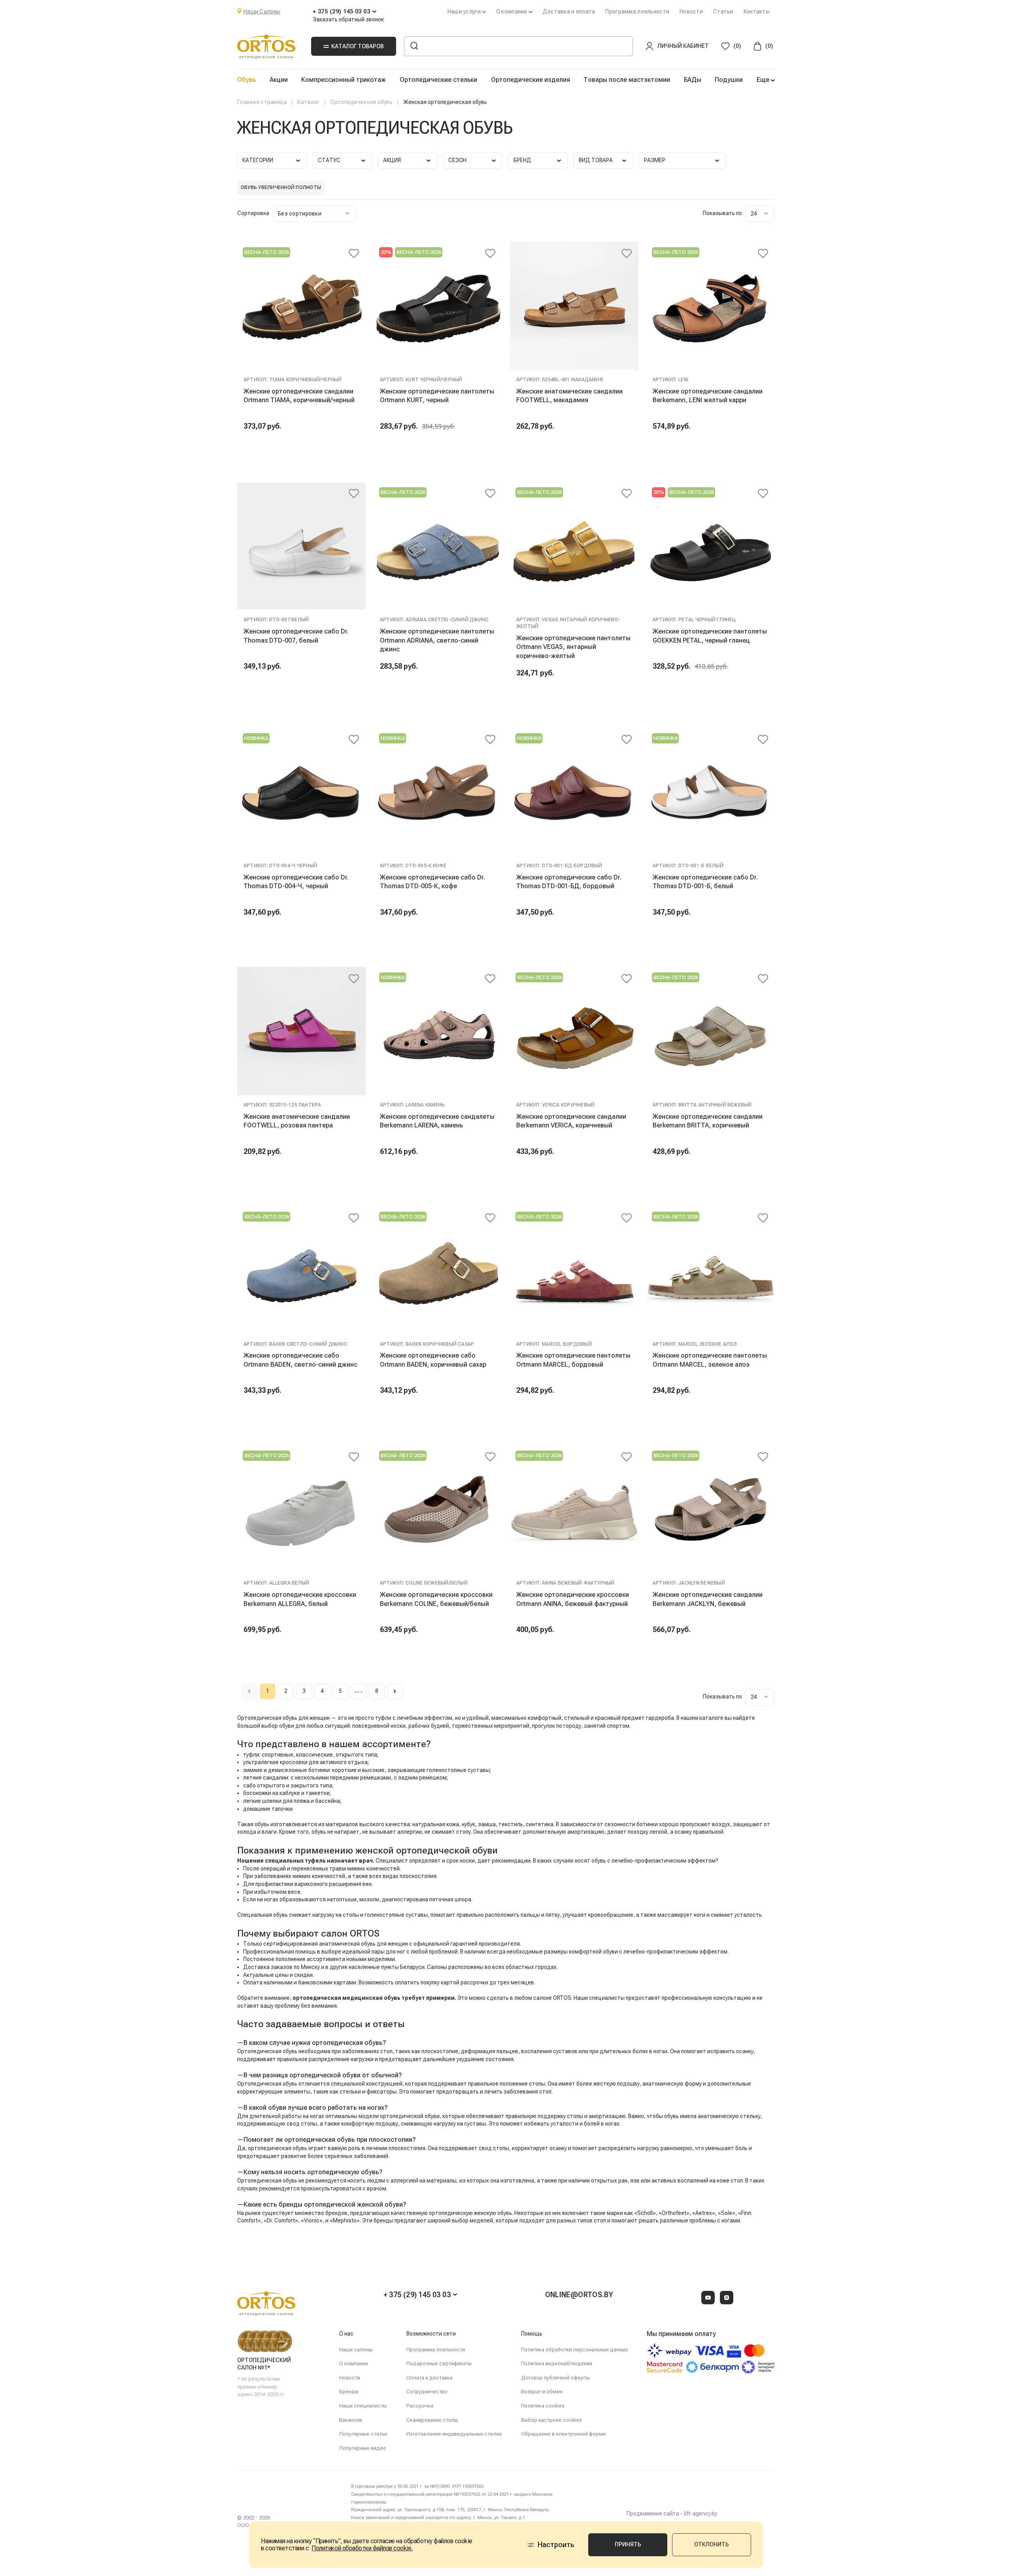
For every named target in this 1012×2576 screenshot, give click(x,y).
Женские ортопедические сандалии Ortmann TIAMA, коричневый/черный (299, 396)
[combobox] (314, 214)
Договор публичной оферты (555, 2378)
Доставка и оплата (569, 11)
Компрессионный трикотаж (344, 80)
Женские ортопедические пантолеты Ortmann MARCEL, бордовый (573, 1360)
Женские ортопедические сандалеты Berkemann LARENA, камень (437, 1121)
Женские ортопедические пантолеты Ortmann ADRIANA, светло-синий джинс (437, 640)
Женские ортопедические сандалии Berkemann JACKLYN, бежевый (708, 1599)
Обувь (246, 80)
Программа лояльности (637, 11)
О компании (354, 2363)
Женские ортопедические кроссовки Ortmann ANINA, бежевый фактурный (573, 1599)
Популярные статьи (363, 2434)
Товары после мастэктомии (627, 80)
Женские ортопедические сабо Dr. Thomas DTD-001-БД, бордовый (569, 882)
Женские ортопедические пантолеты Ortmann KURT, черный (437, 396)
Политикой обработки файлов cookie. (362, 2548)
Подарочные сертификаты (439, 2363)
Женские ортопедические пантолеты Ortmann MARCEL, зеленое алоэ (710, 1360)
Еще (764, 80)
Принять (628, 2544)
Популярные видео (363, 2448)
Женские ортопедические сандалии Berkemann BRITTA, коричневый (708, 1121)
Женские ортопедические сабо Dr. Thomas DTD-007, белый (296, 636)
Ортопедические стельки (438, 80)
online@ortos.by (579, 2295)
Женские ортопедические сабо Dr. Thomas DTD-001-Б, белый (705, 882)
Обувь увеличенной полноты (281, 187)
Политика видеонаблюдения (557, 2363)
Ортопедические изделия (531, 80)
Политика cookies (543, 2406)
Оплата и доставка (430, 2378)
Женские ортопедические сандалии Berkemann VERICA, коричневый (571, 1121)
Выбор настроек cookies (551, 2420)
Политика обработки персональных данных (574, 2350)
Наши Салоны (262, 11)
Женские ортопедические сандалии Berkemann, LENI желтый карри (708, 396)
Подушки (729, 80)
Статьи (723, 11)
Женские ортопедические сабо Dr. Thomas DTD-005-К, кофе (432, 882)
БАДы (693, 80)
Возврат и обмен (542, 2392)
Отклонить (712, 2544)
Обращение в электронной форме (564, 2434)
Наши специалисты (363, 2406)
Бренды (349, 2392)
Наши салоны (356, 2350)
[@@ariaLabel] (354, 253)
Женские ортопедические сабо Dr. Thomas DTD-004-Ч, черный (296, 882)
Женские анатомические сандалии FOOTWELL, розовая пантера (297, 1121)
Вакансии (351, 2420)
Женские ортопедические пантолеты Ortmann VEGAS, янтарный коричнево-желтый (573, 647)
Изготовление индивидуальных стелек (454, 2434)
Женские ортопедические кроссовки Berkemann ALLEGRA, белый (300, 1599)
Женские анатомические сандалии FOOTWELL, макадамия (569, 396)
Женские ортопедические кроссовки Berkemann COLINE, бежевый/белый (436, 1599)
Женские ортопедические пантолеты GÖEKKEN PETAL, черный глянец (710, 636)
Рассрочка (420, 2406)
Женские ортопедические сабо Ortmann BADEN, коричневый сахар (433, 1360)
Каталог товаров (358, 46)
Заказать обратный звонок (348, 19)
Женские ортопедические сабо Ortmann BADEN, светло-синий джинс (300, 1360)
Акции (279, 80)
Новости (691, 11)
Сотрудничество (427, 2392)
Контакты (757, 11)
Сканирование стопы (432, 2420)
